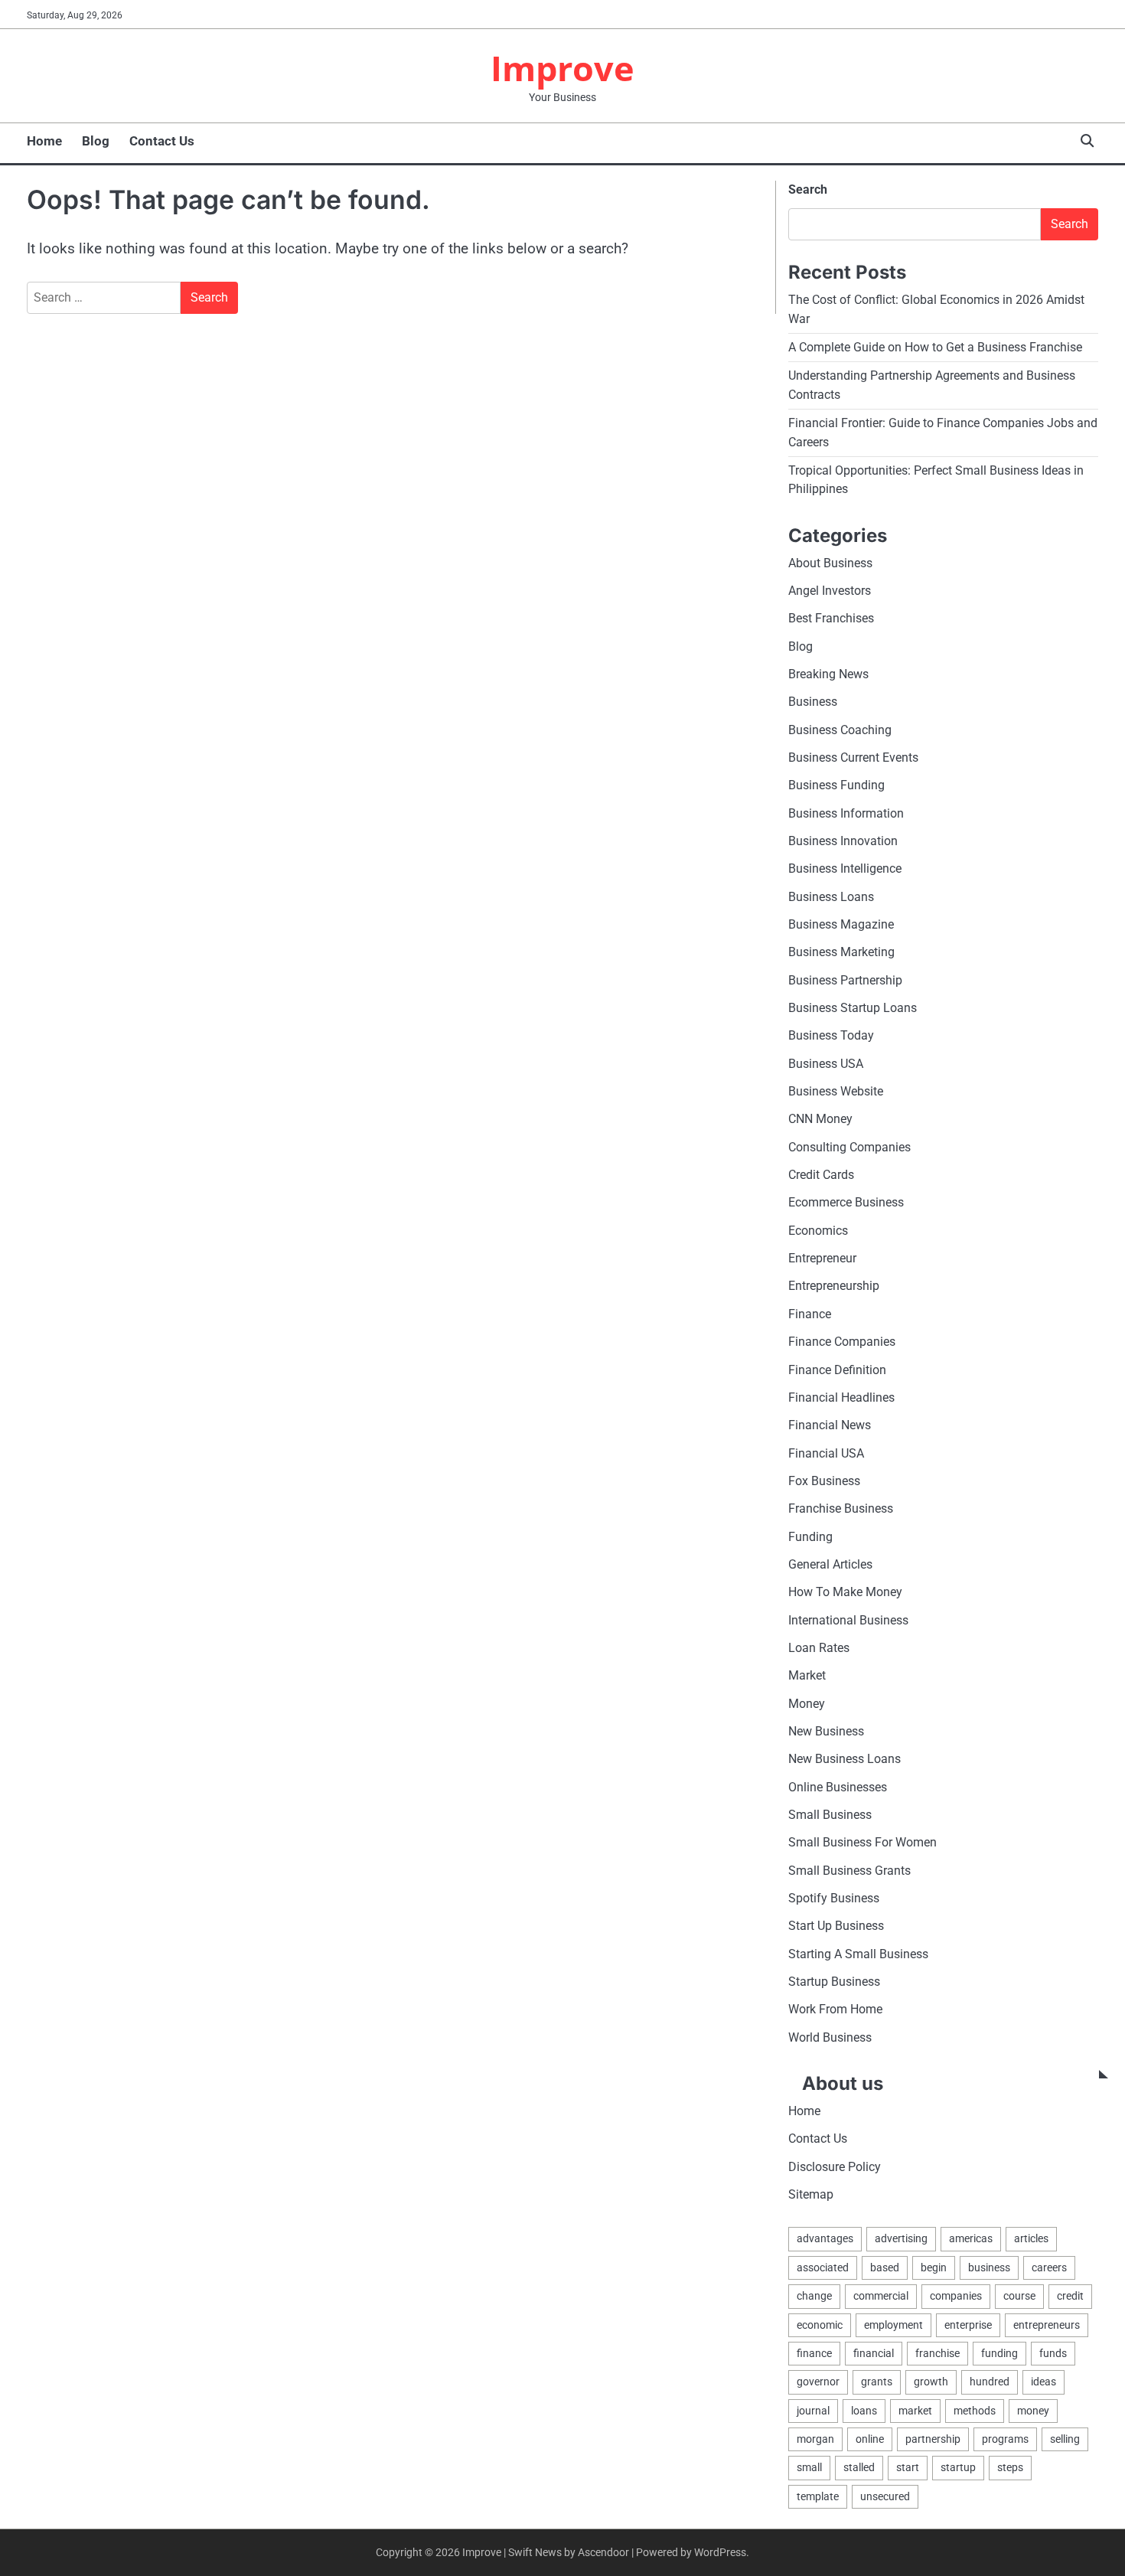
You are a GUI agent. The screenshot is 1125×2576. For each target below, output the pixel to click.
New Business (826, 1731)
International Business (848, 1620)
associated (823, 2267)
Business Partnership (845, 980)
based (885, 2267)
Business (813, 702)
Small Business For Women (862, 1842)
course (1019, 2296)
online (870, 2439)
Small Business (830, 1815)
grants (877, 2382)
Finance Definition (837, 1370)
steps (1010, 2467)
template (818, 2496)
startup (958, 2467)
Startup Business (834, 1982)
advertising (901, 2238)
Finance (810, 1314)
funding (999, 2353)
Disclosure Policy (835, 2167)
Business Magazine (841, 924)
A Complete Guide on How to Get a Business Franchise (935, 347)
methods (975, 2411)
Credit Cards (821, 1175)
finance (814, 2353)
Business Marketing (841, 952)
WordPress (720, 2552)
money (1033, 2411)
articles (1031, 2238)
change (814, 2296)
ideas (1043, 2382)
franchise (937, 2353)
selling (1065, 2439)
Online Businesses (838, 1787)
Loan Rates (819, 1648)
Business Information (846, 813)
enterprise (968, 2325)
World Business (830, 2037)
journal (813, 2411)
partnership (933, 2439)
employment (893, 2325)
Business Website (836, 1091)
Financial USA (826, 1453)
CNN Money (820, 1119)
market (915, 2411)
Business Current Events (853, 757)
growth (931, 2382)
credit (1070, 2296)
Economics (818, 1231)
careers (1049, 2267)
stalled (859, 2467)
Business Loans (831, 897)
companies (956, 2296)
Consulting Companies (849, 1147)
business (989, 2267)
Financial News (830, 1425)
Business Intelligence (845, 868)
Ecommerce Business (846, 1202)
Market (807, 1675)
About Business (830, 563)
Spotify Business (834, 1898)
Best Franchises (831, 618)
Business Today (831, 1035)
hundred (990, 2382)
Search (808, 189)
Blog (96, 141)
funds (1053, 2353)
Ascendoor (603, 2552)
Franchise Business (841, 1508)
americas (971, 2238)
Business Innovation (843, 841)
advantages (825, 2238)
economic (820, 2325)
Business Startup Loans (853, 1008)
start (908, 2467)
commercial (881, 2296)
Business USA (826, 1064)
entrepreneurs (1047, 2325)
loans (864, 2411)
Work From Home (835, 2009)
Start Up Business (836, 1926)
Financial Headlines (841, 1397)
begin (934, 2267)
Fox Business (824, 1481)
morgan (815, 2439)
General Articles (830, 1564)
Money (807, 1704)
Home (44, 141)
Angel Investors (830, 591)
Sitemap (811, 2194)
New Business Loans (845, 1759)
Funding (810, 1537)
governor (818, 2382)
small (809, 2467)
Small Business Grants (849, 1871)
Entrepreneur (822, 1258)
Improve (562, 68)
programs (1005, 2439)
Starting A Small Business (858, 1954)
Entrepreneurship (834, 1286)
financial (874, 2353)
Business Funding (836, 785)
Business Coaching (840, 730)
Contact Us (162, 141)
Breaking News (828, 674)
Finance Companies (842, 1342)
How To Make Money (845, 1592)
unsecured (885, 2496)
